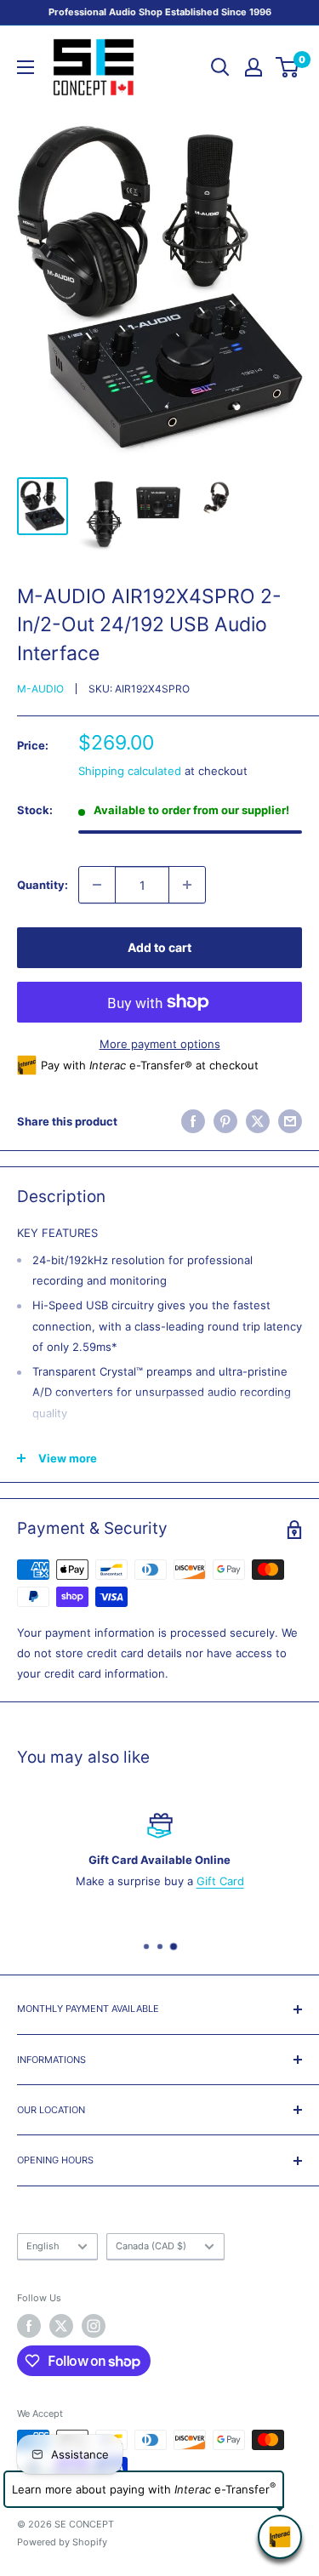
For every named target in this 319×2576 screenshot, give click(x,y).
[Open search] (220, 67)
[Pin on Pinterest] (225, 1121)
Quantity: (43, 885)
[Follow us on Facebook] (29, 2326)
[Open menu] (26, 67)
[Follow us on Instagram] (94, 2326)
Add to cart (159, 947)
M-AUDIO (40, 689)
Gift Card (220, 1881)
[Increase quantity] (187, 885)
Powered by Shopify (62, 2542)
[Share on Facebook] (193, 1121)
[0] (288, 67)
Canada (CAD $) (151, 2246)
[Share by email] (290, 1121)
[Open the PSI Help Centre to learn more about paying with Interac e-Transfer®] (280, 2537)
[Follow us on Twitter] (61, 2326)
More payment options (160, 1044)
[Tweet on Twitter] (258, 1121)
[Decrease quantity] (97, 885)
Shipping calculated (130, 771)
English (43, 2246)
